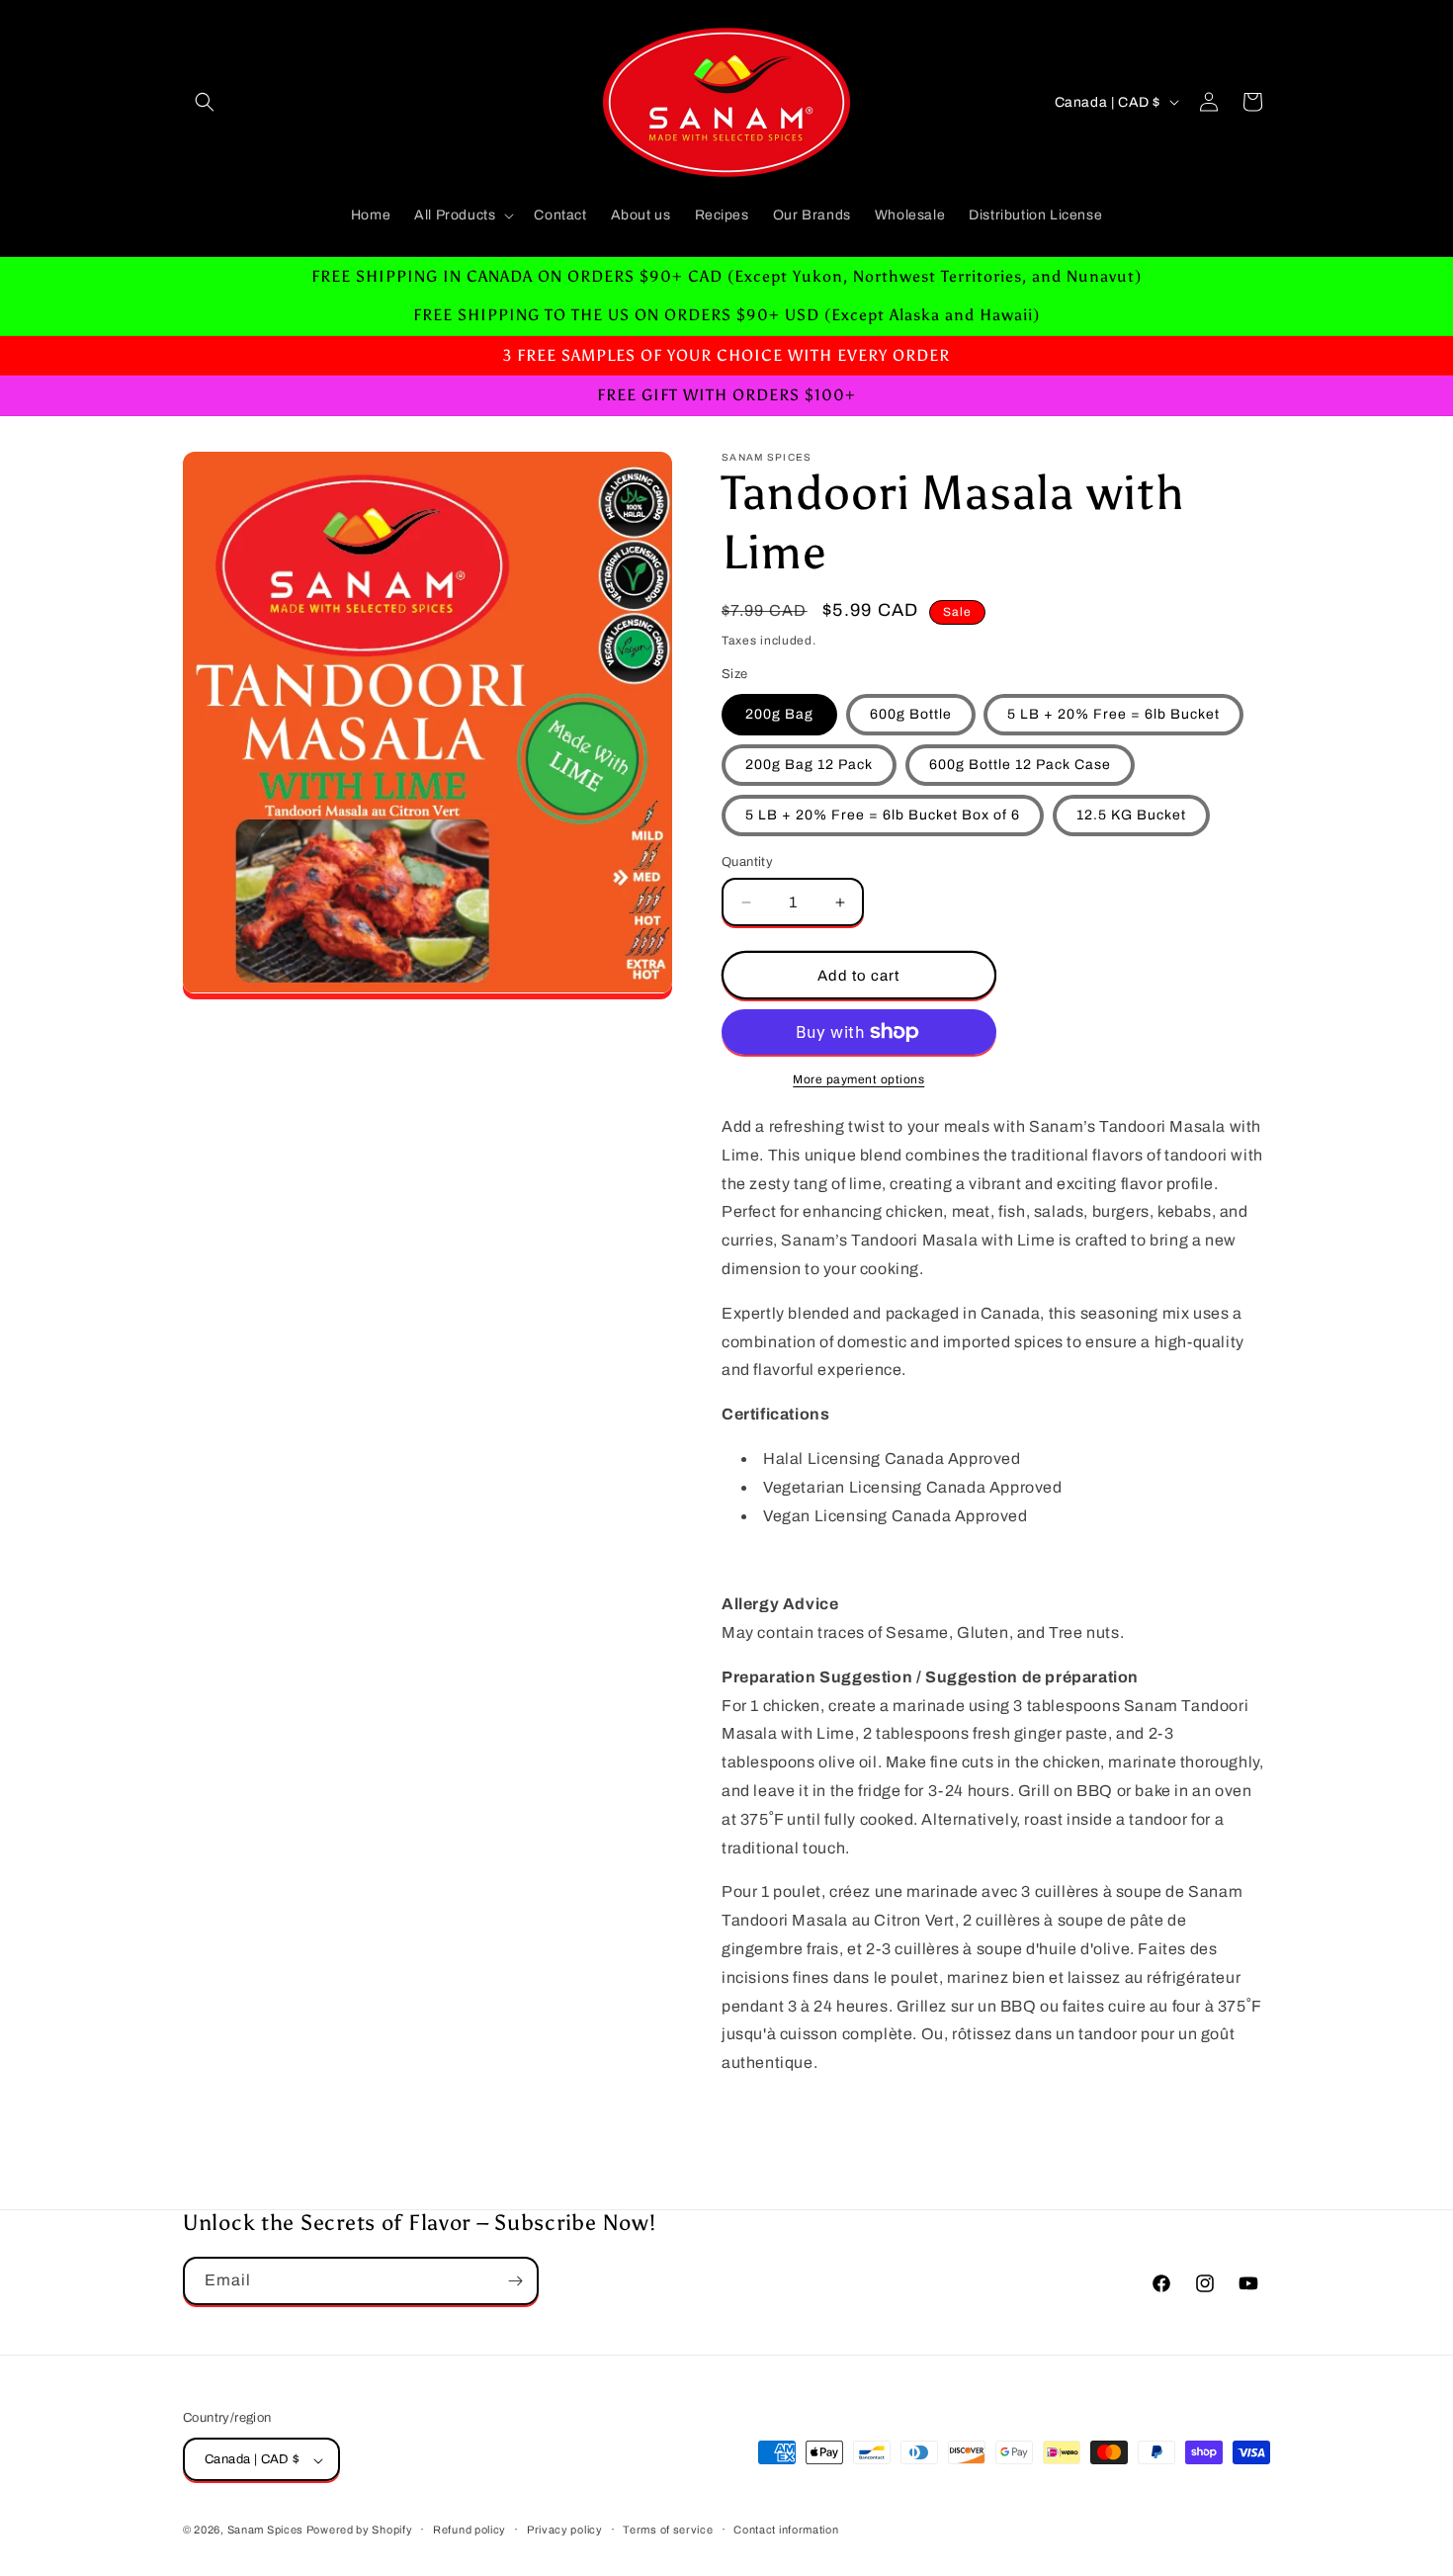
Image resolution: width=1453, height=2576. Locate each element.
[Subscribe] (515, 2281)
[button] (205, 102)
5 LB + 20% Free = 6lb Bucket (1113, 714)
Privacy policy (565, 2530)
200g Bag (779, 714)
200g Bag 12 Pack (809, 765)
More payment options (858, 1079)
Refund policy (470, 2530)
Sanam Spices (267, 2531)
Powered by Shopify (360, 2531)
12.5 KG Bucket (1131, 815)
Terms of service (668, 2530)
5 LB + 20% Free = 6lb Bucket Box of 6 (883, 815)
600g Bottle (911, 714)
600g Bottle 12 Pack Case (1020, 765)
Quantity (747, 862)
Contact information (786, 2530)
